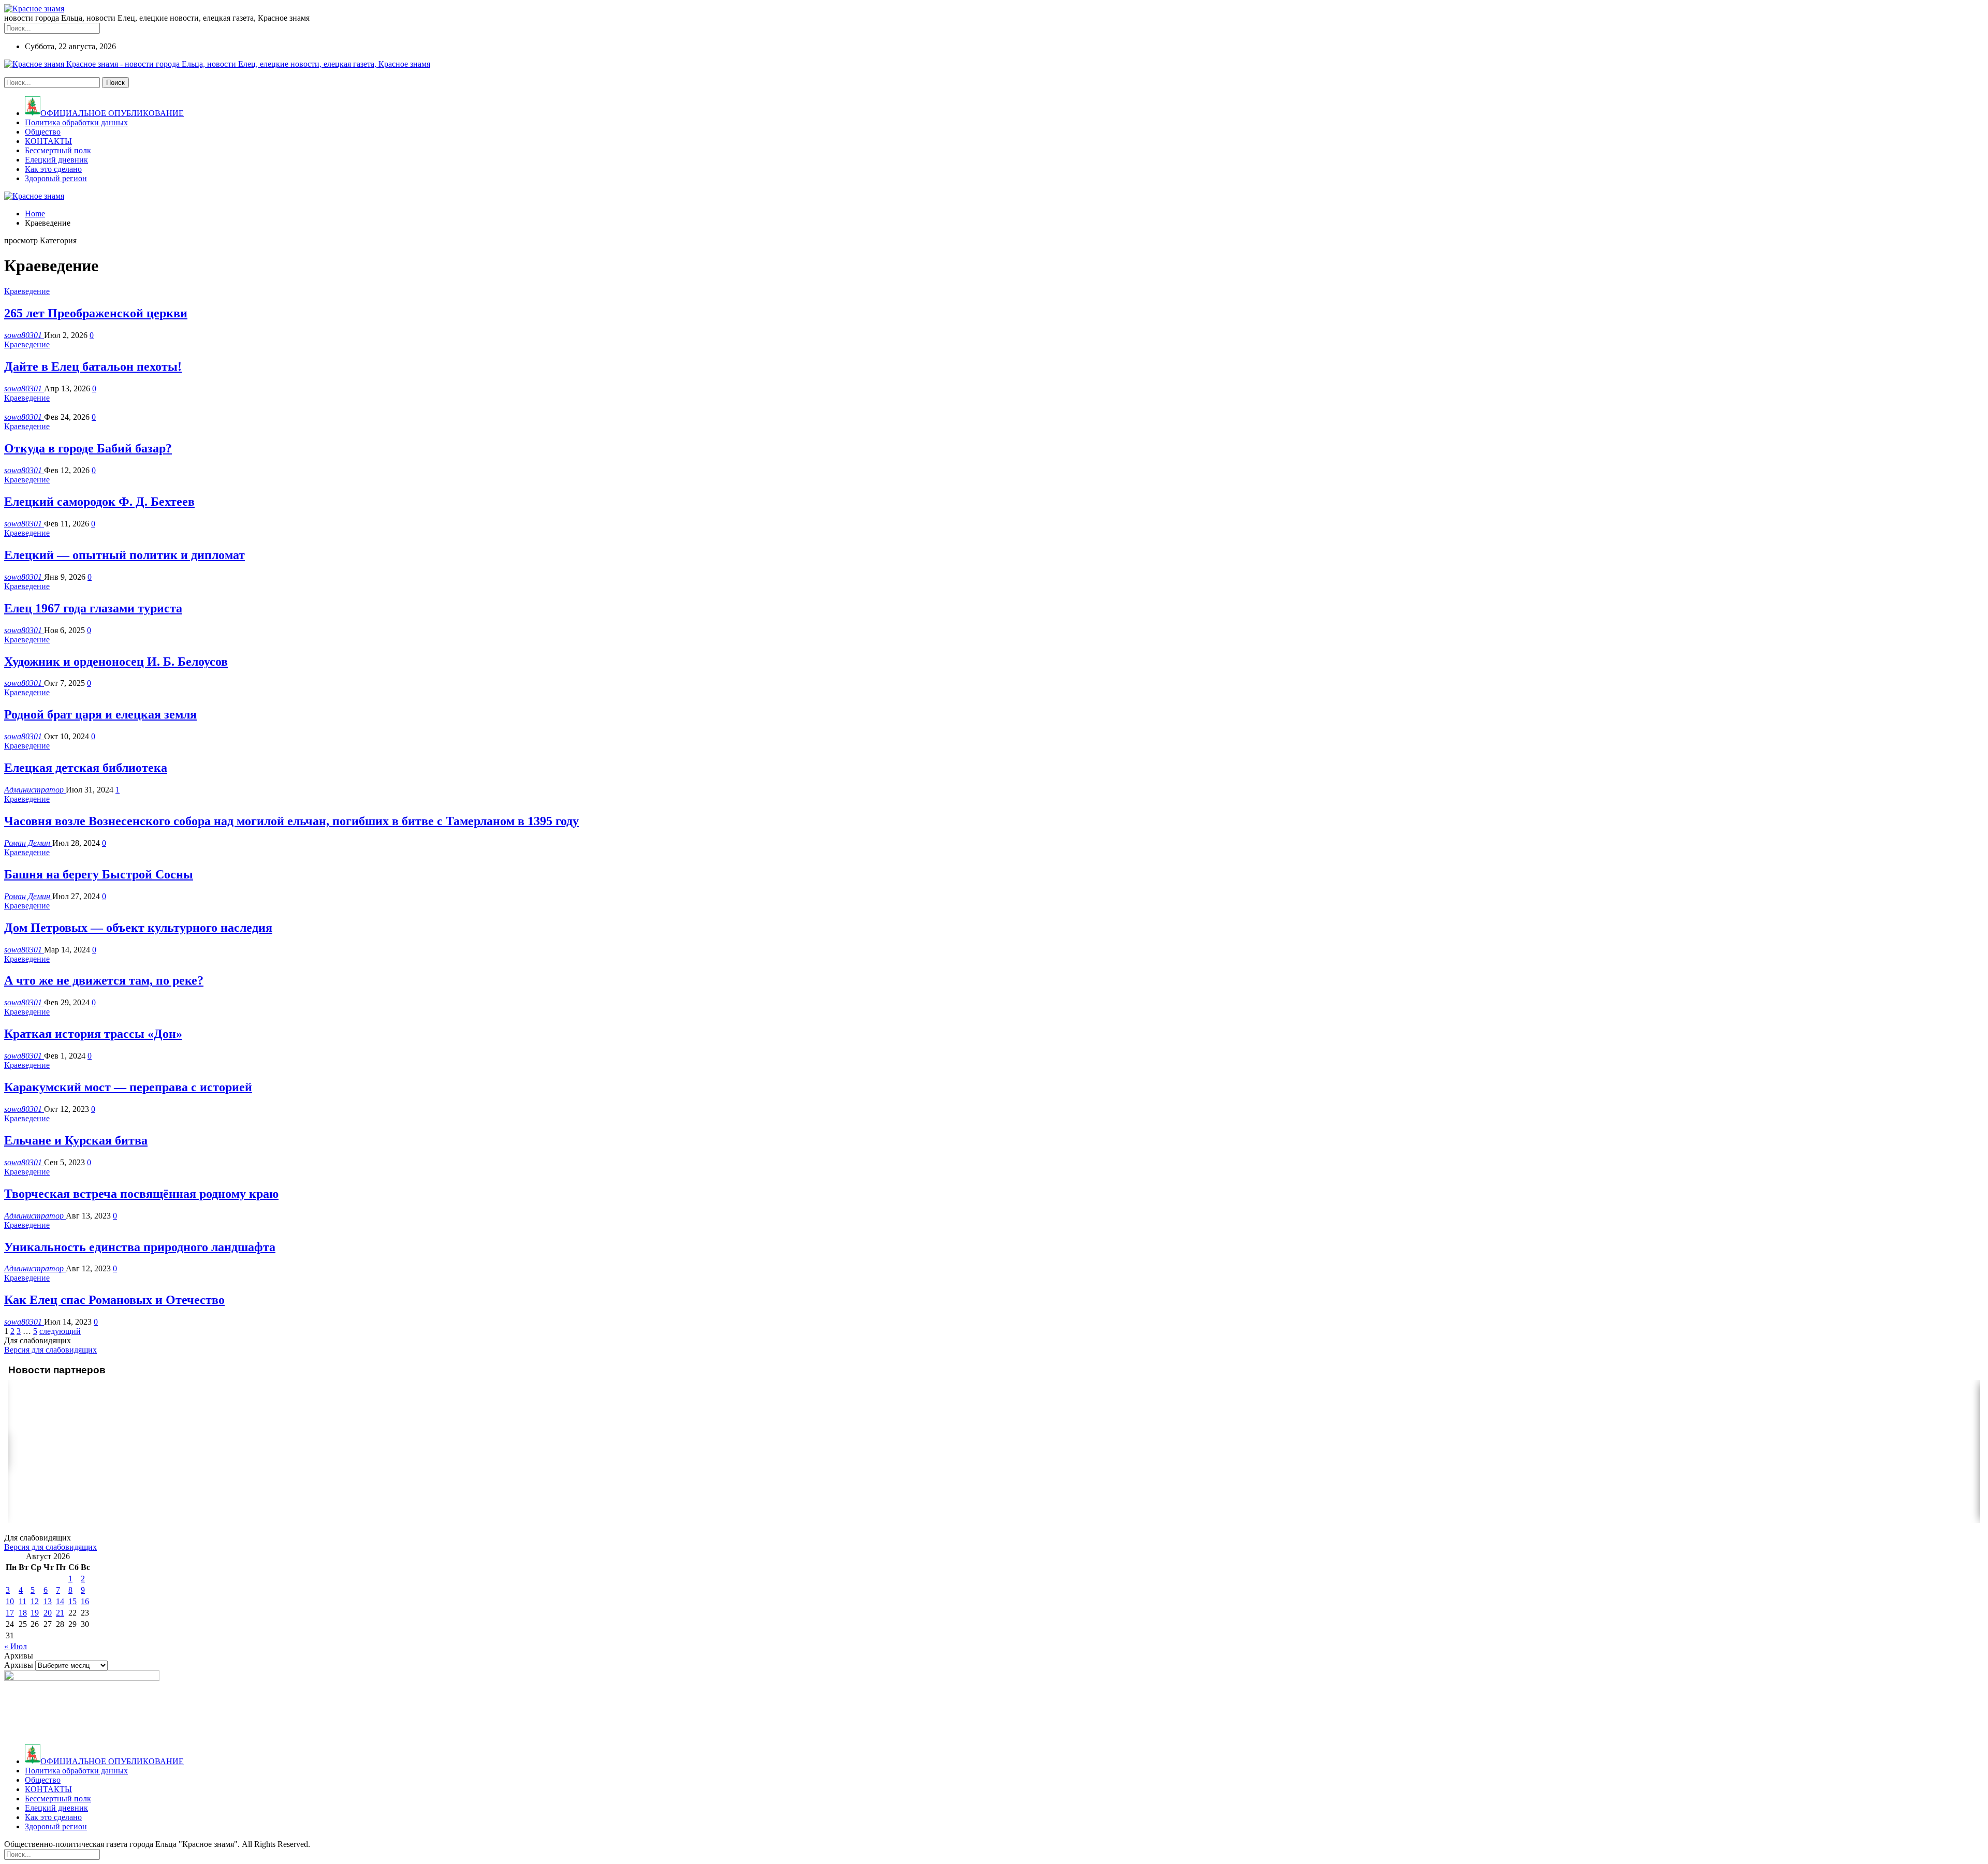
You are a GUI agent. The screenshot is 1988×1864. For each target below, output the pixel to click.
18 (23, 1613)
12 (35, 1601)
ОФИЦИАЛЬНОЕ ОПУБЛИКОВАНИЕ (112, 113)
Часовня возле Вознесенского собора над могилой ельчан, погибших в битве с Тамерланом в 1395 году (291, 821)
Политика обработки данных (76, 122)
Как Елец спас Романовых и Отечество (114, 1300)
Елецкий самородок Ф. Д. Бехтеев (99, 502)
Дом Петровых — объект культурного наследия (138, 928)
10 (10, 1601)
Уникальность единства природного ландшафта (140, 1247)
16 (85, 1601)
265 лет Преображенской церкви (96, 313)
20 (48, 1613)
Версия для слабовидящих (50, 1350)
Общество (43, 132)
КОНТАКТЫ (48, 141)
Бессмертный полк (58, 150)
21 (60, 1613)
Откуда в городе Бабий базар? (88, 448)
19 (35, 1613)
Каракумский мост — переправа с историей (128, 1087)
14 (60, 1601)
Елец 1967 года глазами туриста (93, 608)
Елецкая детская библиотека (86, 768)
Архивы (19, 1665)
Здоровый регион (56, 178)
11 (23, 1601)
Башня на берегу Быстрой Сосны (99, 874)
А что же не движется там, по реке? (104, 980)
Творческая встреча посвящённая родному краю (141, 1194)
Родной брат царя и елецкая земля (100, 714)
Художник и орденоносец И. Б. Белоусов (116, 662)
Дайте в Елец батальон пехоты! (93, 366)
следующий (60, 1331)
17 (10, 1613)
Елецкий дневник (56, 160)
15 (72, 1601)
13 (48, 1601)
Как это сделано (53, 169)
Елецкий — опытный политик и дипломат (125, 555)
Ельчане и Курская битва (76, 1140)
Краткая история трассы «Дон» (93, 1034)
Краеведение (27, 291)
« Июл (16, 1646)
